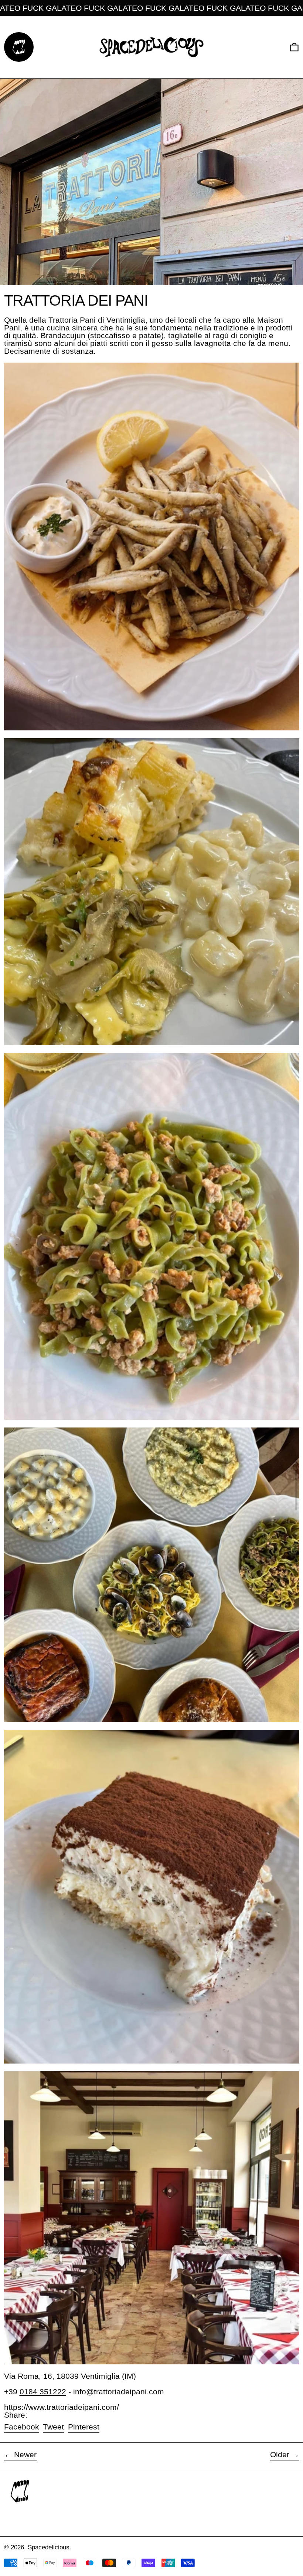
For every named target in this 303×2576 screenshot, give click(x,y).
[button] (294, 47)
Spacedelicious (49, 2547)
